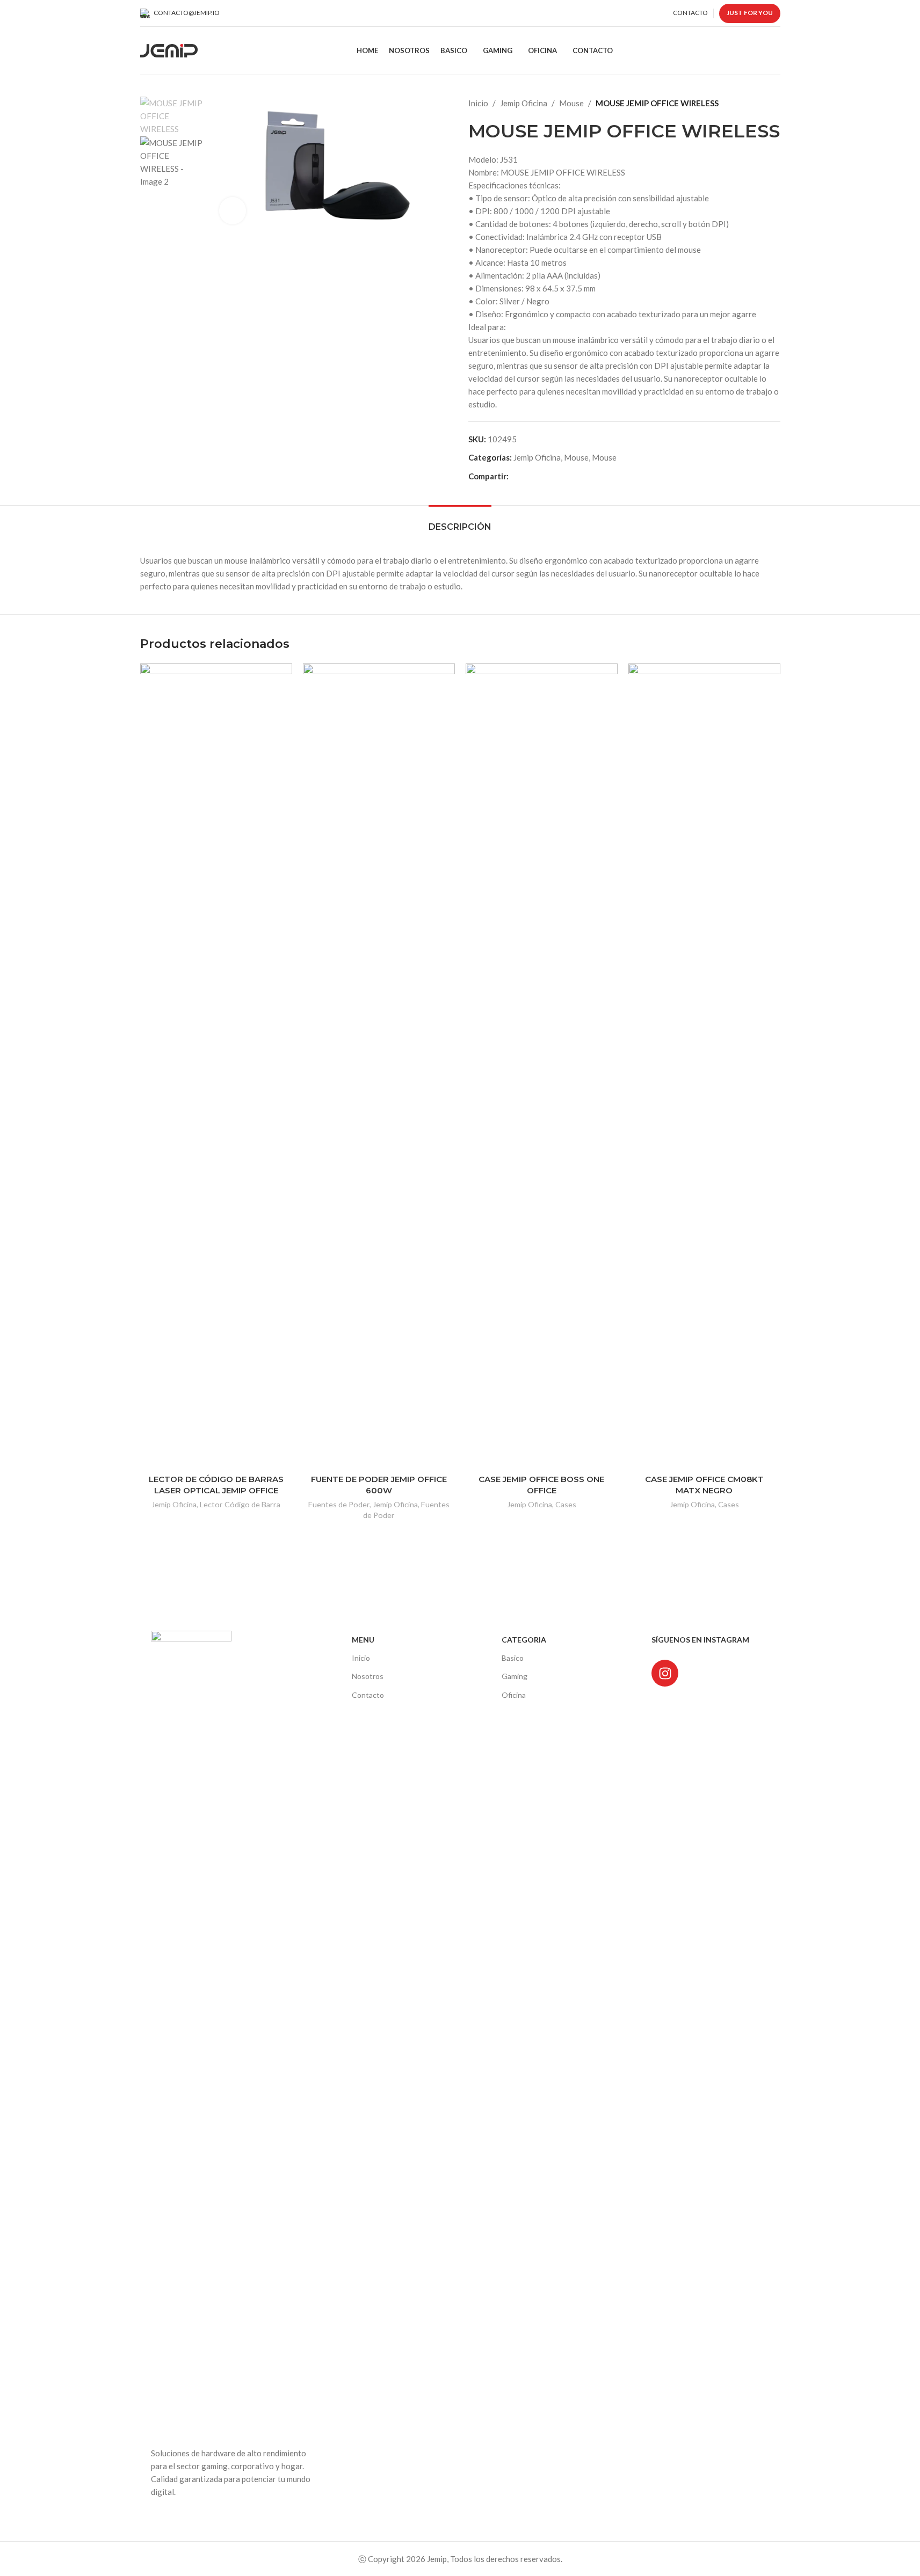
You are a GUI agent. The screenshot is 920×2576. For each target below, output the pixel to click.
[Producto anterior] (748, 103)
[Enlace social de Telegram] (567, 476)
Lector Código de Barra (240, 1504)
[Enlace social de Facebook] (515, 476)
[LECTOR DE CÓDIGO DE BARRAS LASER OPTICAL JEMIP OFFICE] (216, 1066)
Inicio (478, 103)
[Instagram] (665, 1673)
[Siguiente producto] (774, 103)
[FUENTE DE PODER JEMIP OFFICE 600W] (379, 1066)
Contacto (368, 1695)
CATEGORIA (524, 1640)
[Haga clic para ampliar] (233, 210)
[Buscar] (776, 51)
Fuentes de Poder (339, 1504)
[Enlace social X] (528, 476)
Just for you (750, 13)
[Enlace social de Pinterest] (541, 476)
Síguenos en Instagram (700, 1640)
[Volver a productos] (761, 103)
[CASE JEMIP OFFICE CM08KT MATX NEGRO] (704, 1066)
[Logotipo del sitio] (169, 49)
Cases (566, 1504)
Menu (363, 1640)
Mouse (571, 103)
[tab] (460, 521)
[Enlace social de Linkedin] (554, 476)
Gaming (515, 1676)
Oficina (514, 1695)
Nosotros (368, 1676)
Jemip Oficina (524, 103)
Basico (513, 1658)
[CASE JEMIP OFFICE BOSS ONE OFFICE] (542, 1066)
